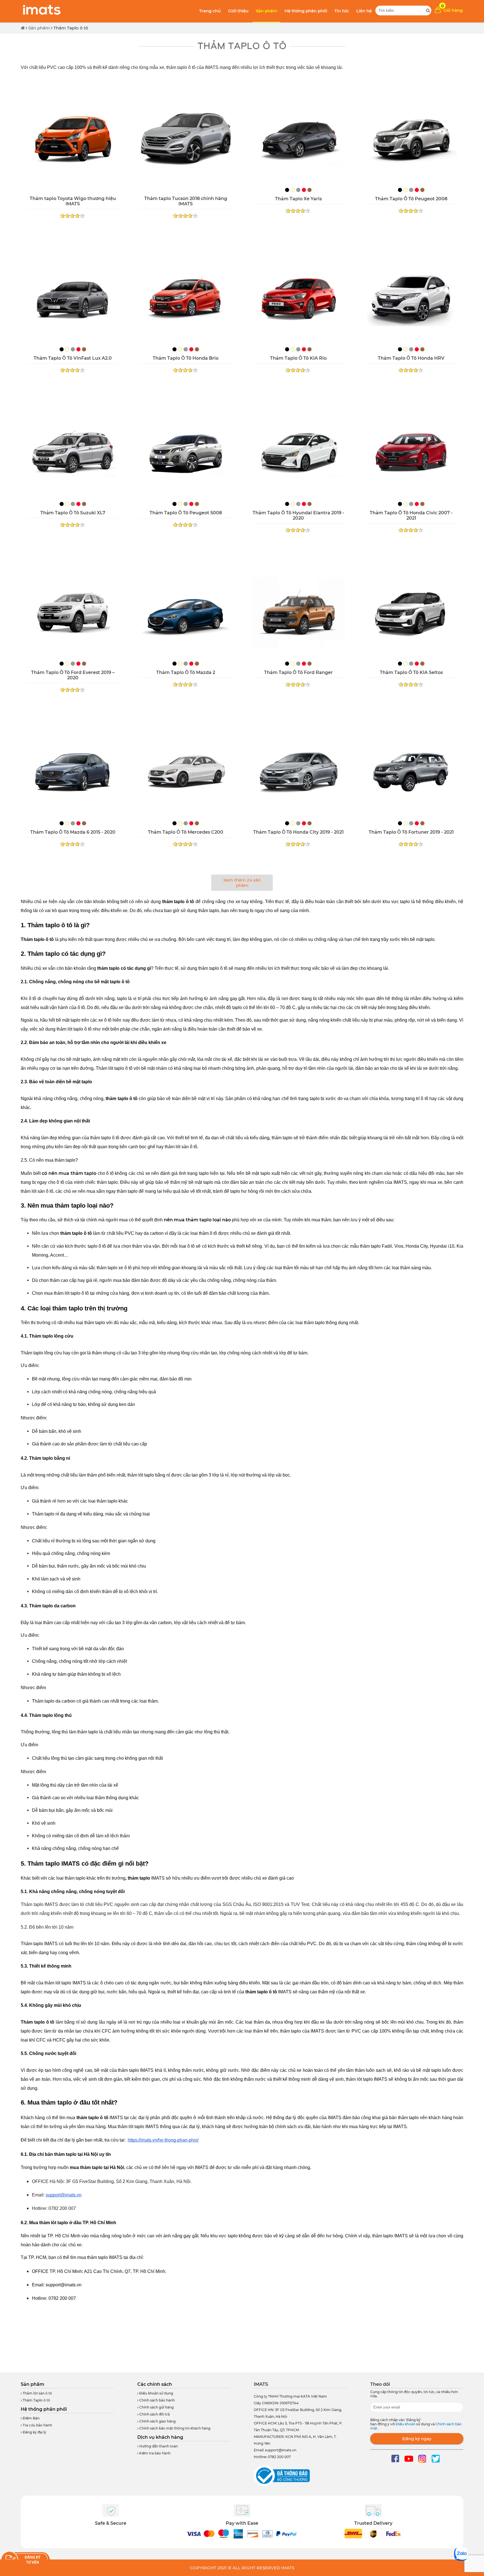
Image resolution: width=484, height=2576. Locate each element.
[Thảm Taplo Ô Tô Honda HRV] (411, 299)
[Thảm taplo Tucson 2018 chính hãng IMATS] (186, 139)
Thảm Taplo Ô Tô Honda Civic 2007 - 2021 (411, 515)
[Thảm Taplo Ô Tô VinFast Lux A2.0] (73, 299)
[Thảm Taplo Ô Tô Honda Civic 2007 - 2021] (411, 453)
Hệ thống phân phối (306, 11)
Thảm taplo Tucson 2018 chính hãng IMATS (186, 201)
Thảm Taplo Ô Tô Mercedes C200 (186, 832)
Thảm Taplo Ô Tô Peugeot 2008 (411, 199)
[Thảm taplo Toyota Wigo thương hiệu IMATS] (73, 139)
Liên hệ (364, 11)
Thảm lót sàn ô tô (37, 2393)
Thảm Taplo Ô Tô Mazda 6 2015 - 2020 (73, 832)
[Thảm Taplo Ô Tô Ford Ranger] (298, 613)
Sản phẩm (267, 11)
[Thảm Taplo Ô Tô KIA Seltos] (411, 613)
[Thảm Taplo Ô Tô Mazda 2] (186, 613)
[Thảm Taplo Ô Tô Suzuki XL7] (73, 453)
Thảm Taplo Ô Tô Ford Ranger (298, 672)
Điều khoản (406, 2424)
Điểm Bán (31, 2418)
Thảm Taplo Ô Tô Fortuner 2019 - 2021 (411, 832)
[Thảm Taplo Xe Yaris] (298, 139)
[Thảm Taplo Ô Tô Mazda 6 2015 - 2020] (73, 773)
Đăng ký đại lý (34, 2432)
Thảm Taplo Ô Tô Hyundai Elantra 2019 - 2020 (298, 515)
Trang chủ (210, 11)
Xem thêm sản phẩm (242, 883)
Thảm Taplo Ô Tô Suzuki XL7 (73, 513)
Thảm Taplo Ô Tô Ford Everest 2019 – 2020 (73, 675)
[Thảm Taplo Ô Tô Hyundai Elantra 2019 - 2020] (298, 453)
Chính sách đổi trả (154, 2414)
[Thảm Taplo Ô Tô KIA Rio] (298, 299)
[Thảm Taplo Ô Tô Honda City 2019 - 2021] (298, 773)
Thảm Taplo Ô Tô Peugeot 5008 (186, 513)
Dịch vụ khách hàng (160, 2437)
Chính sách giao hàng (157, 2421)
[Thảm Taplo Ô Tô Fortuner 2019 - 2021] (411, 773)
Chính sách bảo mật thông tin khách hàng (174, 2428)
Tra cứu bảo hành (37, 2425)
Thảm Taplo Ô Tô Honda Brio (186, 358)
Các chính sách (155, 2384)
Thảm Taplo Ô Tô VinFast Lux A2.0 (73, 358)
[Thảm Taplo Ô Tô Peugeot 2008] (411, 139)
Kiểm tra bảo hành (154, 2453)
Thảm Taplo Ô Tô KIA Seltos (411, 672)
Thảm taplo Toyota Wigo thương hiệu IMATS (73, 201)
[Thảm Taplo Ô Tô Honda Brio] (186, 299)
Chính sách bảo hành (157, 2400)
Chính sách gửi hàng (156, 2407)
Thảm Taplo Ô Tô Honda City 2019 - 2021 (298, 832)
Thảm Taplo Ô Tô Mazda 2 (186, 672)
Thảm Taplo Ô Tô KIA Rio (298, 358)
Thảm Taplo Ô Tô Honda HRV (411, 358)
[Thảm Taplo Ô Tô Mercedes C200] (186, 773)
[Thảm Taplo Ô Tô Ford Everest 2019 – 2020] (73, 613)
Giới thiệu (238, 11)
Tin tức (342, 11)
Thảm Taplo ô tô (71, 28)
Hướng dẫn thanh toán (158, 2446)
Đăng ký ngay (417, 2439)
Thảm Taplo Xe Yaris (298, 199)
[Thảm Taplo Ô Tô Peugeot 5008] (186, 453)
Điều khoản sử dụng (156, 2393)
